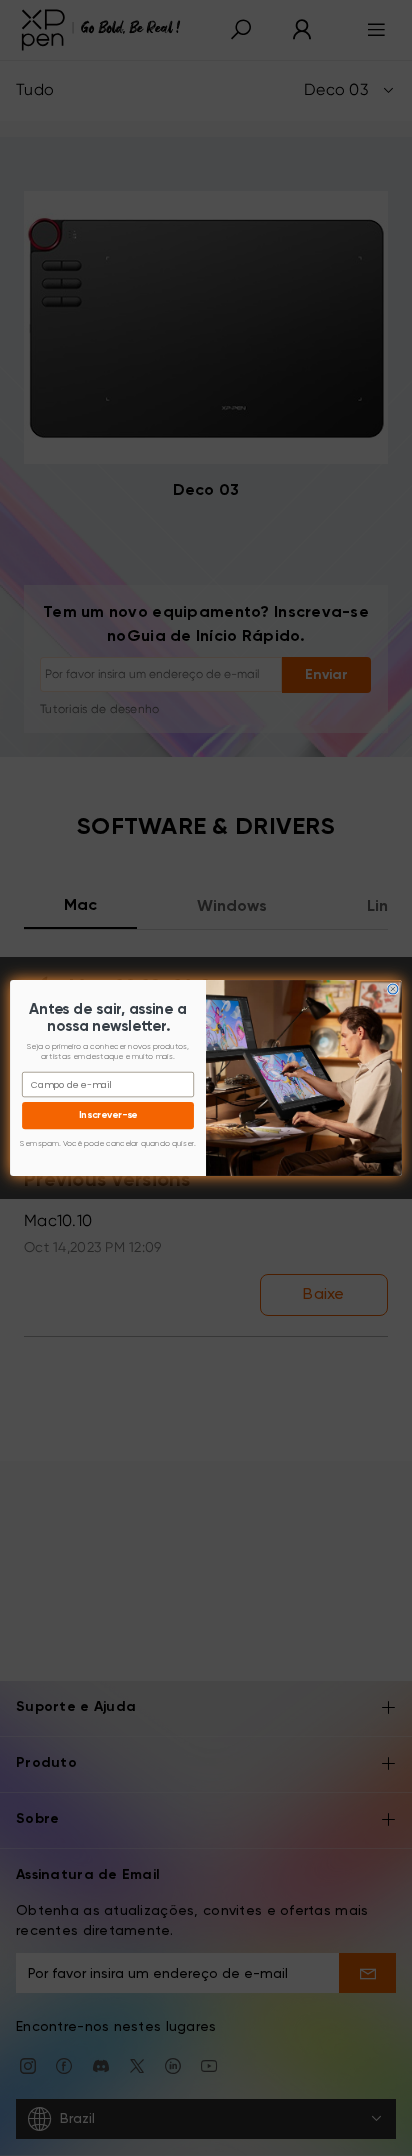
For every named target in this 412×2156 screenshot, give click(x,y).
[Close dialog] (393, 989)
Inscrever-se (108, 1116)
